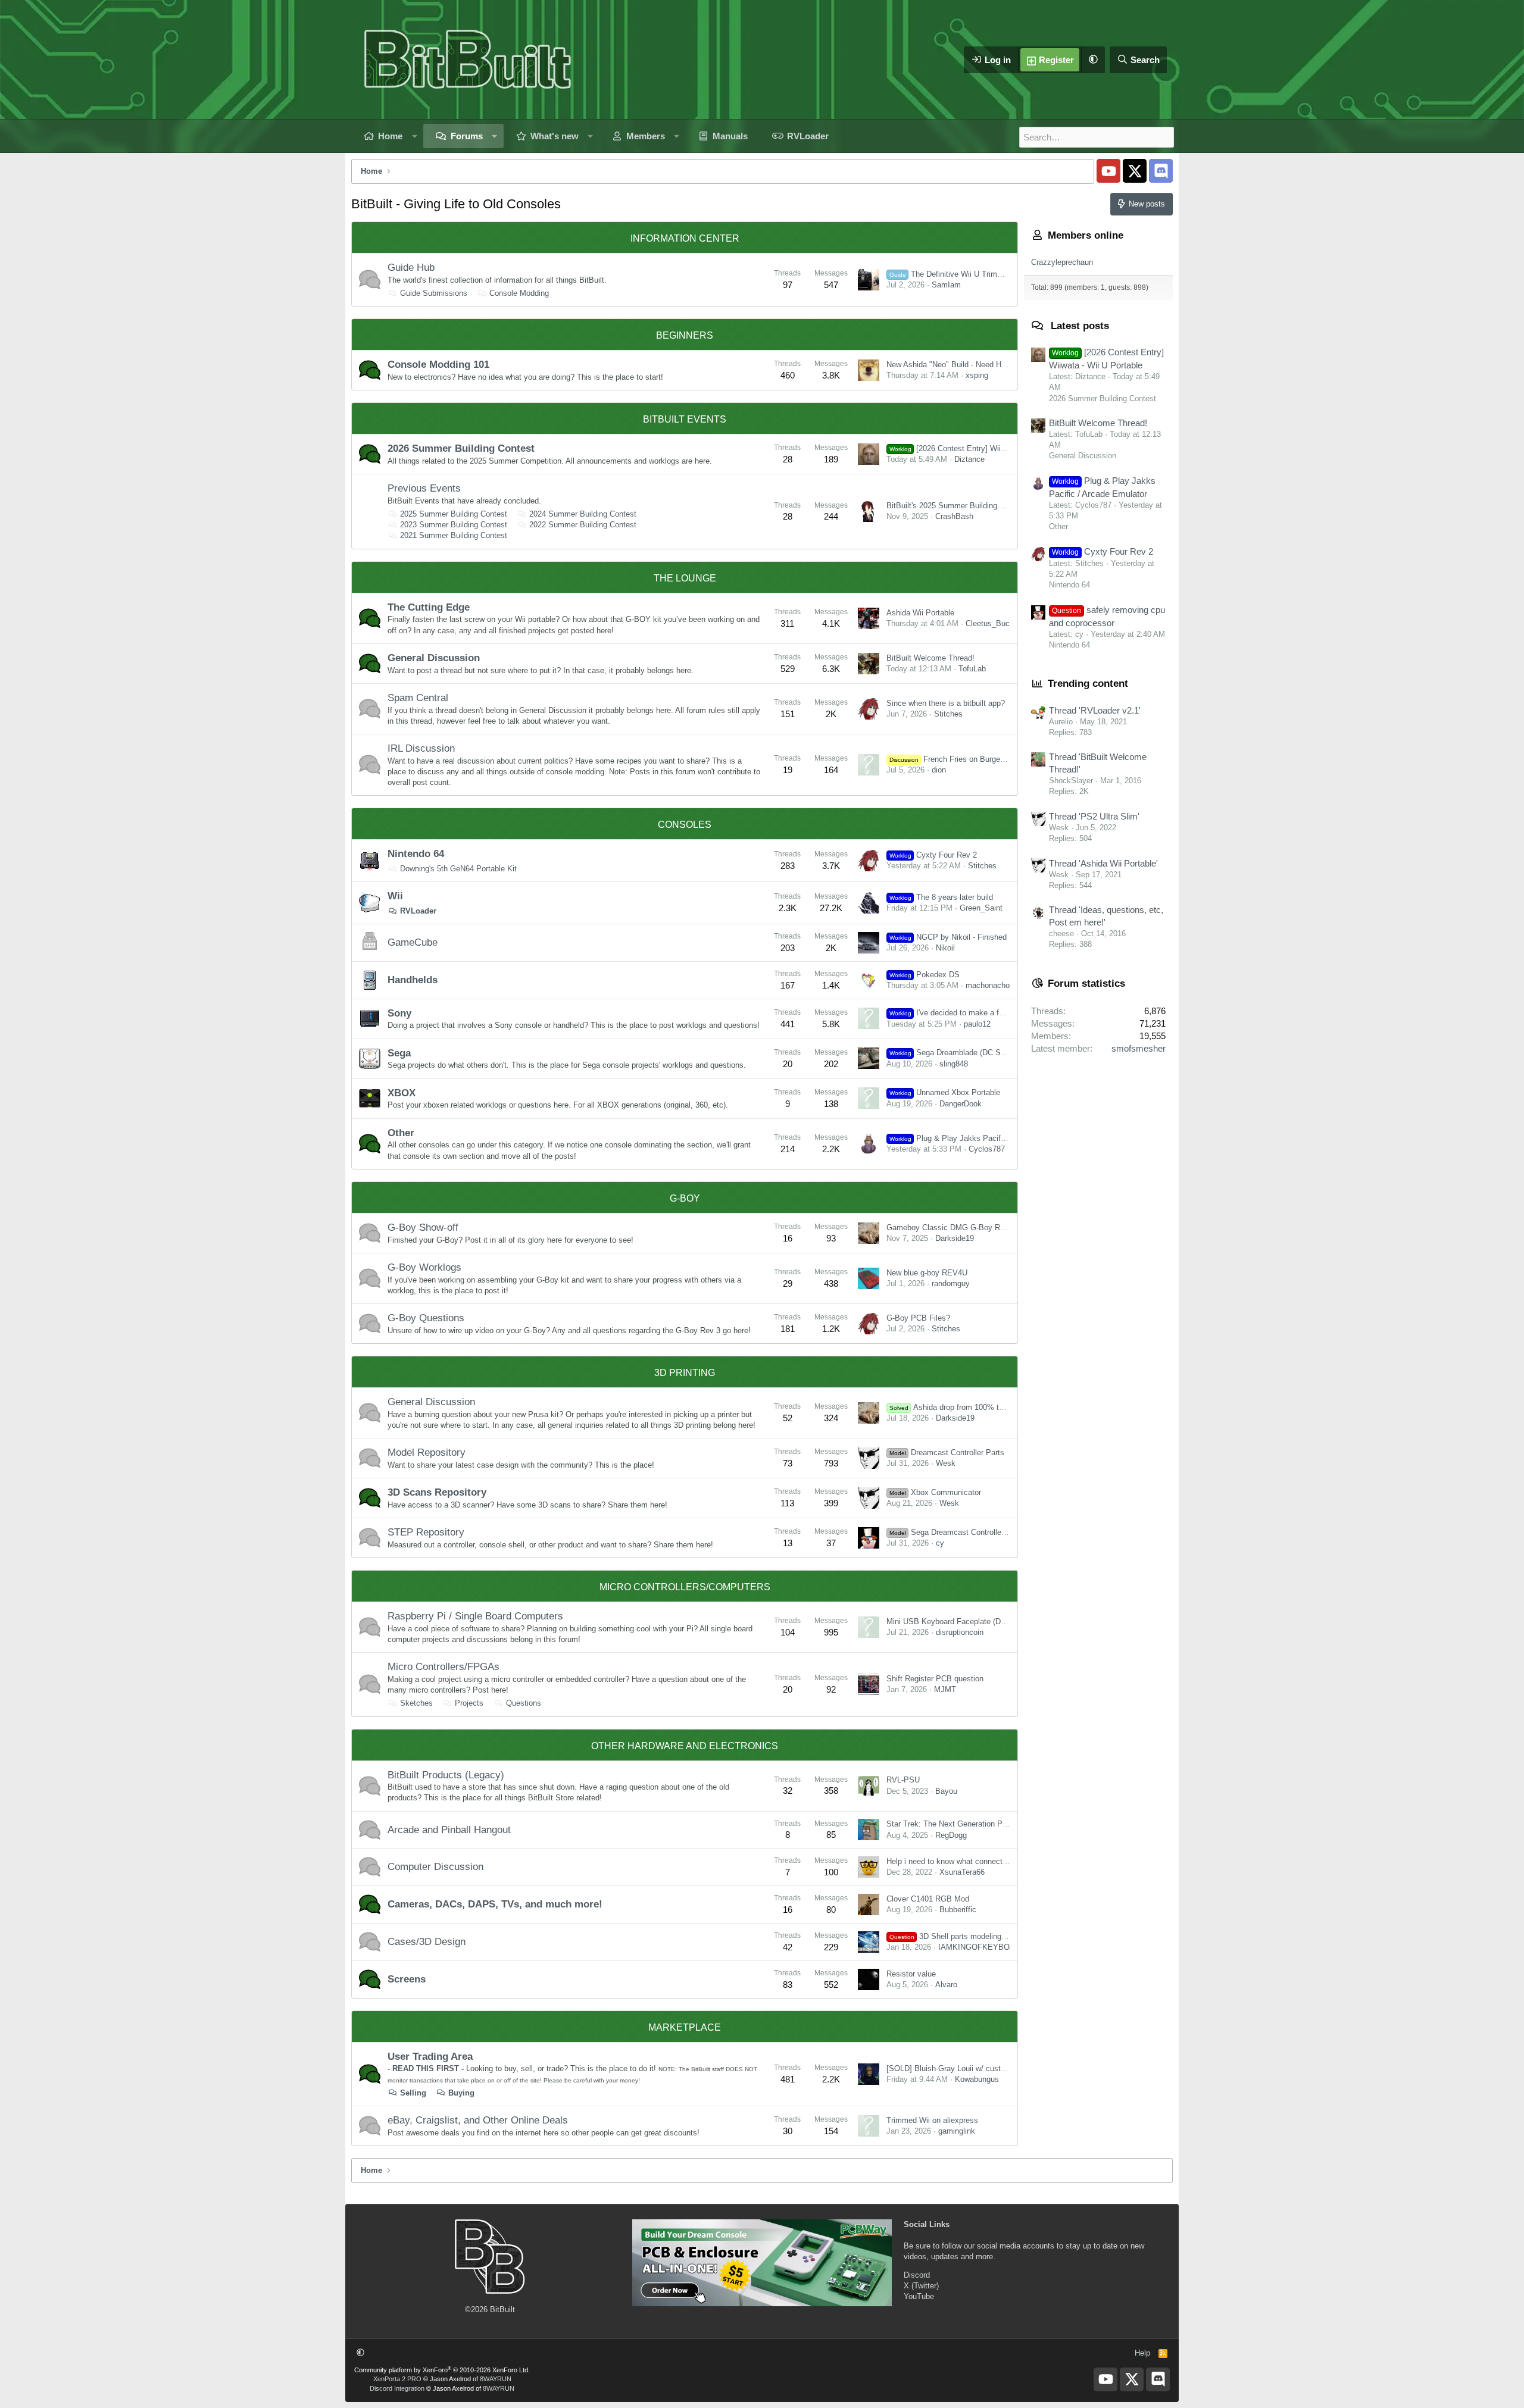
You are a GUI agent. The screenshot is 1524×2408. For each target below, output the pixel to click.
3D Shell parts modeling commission (967, 1936)
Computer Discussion (435, 1867)
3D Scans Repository (437, 1492)
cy (940, 1543)
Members (646, 136)
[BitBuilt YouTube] (1108, 171)
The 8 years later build (941, 897)
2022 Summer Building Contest (583, 525)
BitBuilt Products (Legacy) (446, 1775)
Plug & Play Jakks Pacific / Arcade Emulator (980, 1138)
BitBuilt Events (685, 419)
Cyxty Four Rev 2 (933, 855)
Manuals (730, 136)
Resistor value (911, 1974)
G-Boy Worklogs (424, 1267)
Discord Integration (397, 2388)
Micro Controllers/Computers (685, 1587)
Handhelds (413, 980)
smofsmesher (1139, 1048)
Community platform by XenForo (442, 2370)
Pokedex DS (925, 975)
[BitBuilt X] (1135, 171)
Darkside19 (955, 1238)
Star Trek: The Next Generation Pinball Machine (969, 1824)
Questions (524, 1703)
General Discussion (434, 658)
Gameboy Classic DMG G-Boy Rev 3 (951, 1228)
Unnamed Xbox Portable (945, 1092)
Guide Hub (411, 268)
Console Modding (519, 293)
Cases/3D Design (427, 1942)
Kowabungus (977, 2079)
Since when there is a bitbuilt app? (946, 703)
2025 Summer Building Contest (454, 514)
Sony (399, 1013)
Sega (399, 1053)
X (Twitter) (921, 2286)
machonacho (988, 985)
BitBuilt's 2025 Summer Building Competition (964, 506)
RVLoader (808, 136)
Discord (917, 2275)
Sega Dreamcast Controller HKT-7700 (965, 1532)
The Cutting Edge (429, 607)
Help (1142, 2353)
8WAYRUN (496, 2379)
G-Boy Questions (426, 1318)
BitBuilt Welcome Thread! (930, 658)
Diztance (969, 459)
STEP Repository (426, 1532)
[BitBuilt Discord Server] (1161, 171)
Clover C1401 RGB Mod (928, 1899)
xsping (977, 375)
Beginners (685, 335)
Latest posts (1080, 326)
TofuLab (972, 669)
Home (390, 136)
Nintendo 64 (416, 854)
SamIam (946, 285)
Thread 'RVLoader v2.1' (1095, 710)
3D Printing (685, 1373)
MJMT (945, 1689)
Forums (467, 136)
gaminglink (957, 2131)
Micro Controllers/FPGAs (444, 1667)
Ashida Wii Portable (920, 613)
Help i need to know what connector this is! (961, 1861)
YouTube (919, 2296)
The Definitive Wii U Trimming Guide (963, 274)
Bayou (946, 1791)
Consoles (685, 825)
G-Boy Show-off (423, 1228)
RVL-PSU (903, 1780)
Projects (469, 1703)
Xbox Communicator (935, 1492)
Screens (407, 1979)
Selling (413, 2093)
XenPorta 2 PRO (397, 2379)
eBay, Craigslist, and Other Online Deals (478, 2120)
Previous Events (424, 488)
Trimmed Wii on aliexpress (932, 2120)
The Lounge (685, 578)
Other (401, 1133)
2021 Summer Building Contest (454, 535)
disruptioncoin (960, 1632)
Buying (461, 2093)
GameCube (413, 942)
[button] (1093, 60)
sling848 (954, 1064)
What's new (555, 136)
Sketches (416, 1703)
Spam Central (418, 698)
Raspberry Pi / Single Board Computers (475, 1616)
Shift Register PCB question (935, 1679)
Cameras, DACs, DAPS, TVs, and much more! (495, 1904)
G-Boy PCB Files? (918, 1318)
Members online (1086, 235)
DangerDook (961, 1104)
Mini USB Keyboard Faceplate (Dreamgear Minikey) (975, 1622)
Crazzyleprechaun (1062, 262)
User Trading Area (430, 2057)
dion (939, 770)
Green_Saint (981, 908)
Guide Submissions (434, 293)
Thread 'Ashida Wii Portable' (1103, 863)
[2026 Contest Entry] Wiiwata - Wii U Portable (981, 448)
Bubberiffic (958, 1910)
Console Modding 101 (438, 365)
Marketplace (685, 2027)
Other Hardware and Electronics (685, 1746)
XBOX (402, 1093)
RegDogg (951, 1835)
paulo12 (977, 1024)
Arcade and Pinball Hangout (449, 1830)
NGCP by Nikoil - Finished (948, 937)
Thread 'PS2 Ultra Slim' (1094, 816)
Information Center (685, 238)
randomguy (951, 1283)
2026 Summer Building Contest (461, 448)
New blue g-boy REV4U (927, 1273)
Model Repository (427, 1452)
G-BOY (685, 1198)
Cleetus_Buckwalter (1000, 623)
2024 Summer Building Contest (583, 514)
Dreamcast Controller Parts (947, 1452)
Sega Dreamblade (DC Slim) (951, 1053)
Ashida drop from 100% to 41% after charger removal (993, 1407)
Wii (395, 896)
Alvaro (946, 1985)
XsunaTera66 (962, 1872)
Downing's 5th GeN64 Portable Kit (458, 869)
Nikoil (945, 948)
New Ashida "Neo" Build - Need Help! (950, 365)
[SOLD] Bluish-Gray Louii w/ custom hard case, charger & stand (997, 2068)
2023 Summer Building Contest (454, 525)
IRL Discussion (421, 748)
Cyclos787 (987, 1149)
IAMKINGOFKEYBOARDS (985, 1947)
